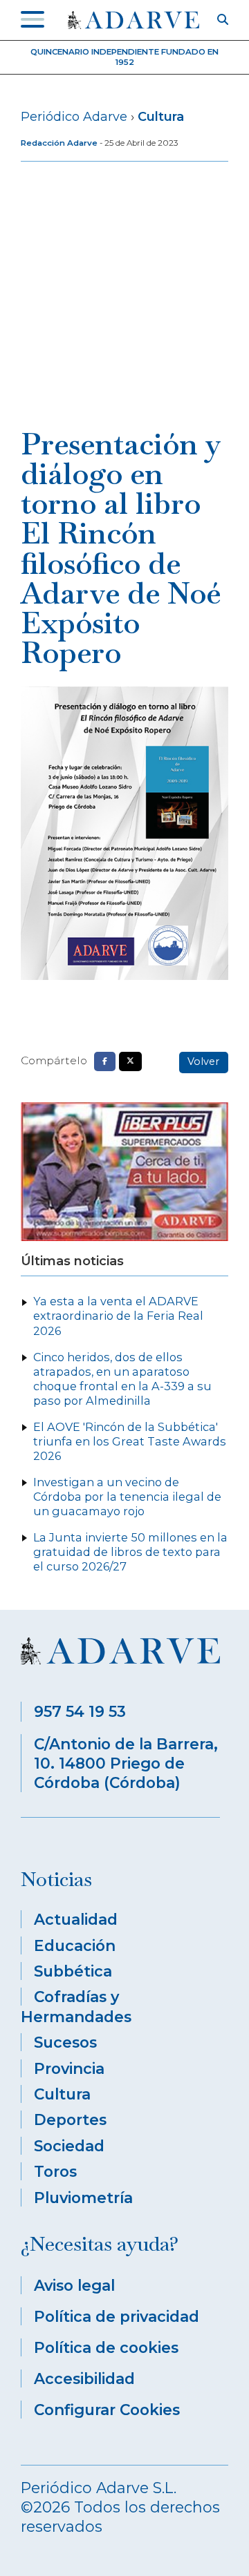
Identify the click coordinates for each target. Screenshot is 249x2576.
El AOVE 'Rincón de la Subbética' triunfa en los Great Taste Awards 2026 (130, 1441)
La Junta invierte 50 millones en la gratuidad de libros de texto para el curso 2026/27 (130, 1552)
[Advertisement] (124, 298)
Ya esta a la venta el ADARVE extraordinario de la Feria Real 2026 (118, 1316)
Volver (203, 1061)
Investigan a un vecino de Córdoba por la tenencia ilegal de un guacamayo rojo (127, 1497)
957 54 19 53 (80, 1711)
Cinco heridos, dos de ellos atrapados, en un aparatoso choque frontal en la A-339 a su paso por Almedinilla (122, 1379)
